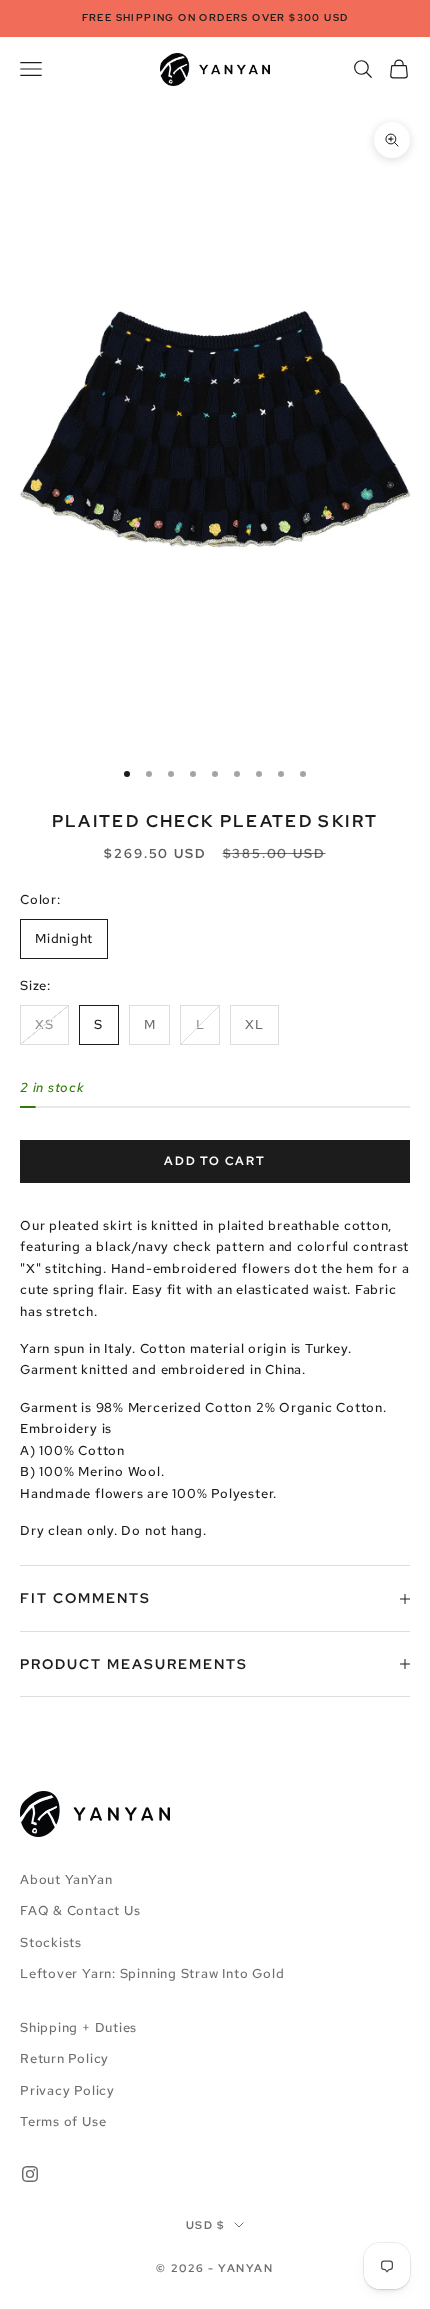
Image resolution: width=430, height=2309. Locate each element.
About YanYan (66, 1879)
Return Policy (64, 2058)
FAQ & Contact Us (80, 1910)
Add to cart (215, 1161)
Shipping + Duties (78, 2027)
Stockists (51, 1942)
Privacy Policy (67, 2090)
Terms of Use (63, 2121)
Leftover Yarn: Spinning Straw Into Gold (152, 1973)
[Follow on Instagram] (30, 2174)
